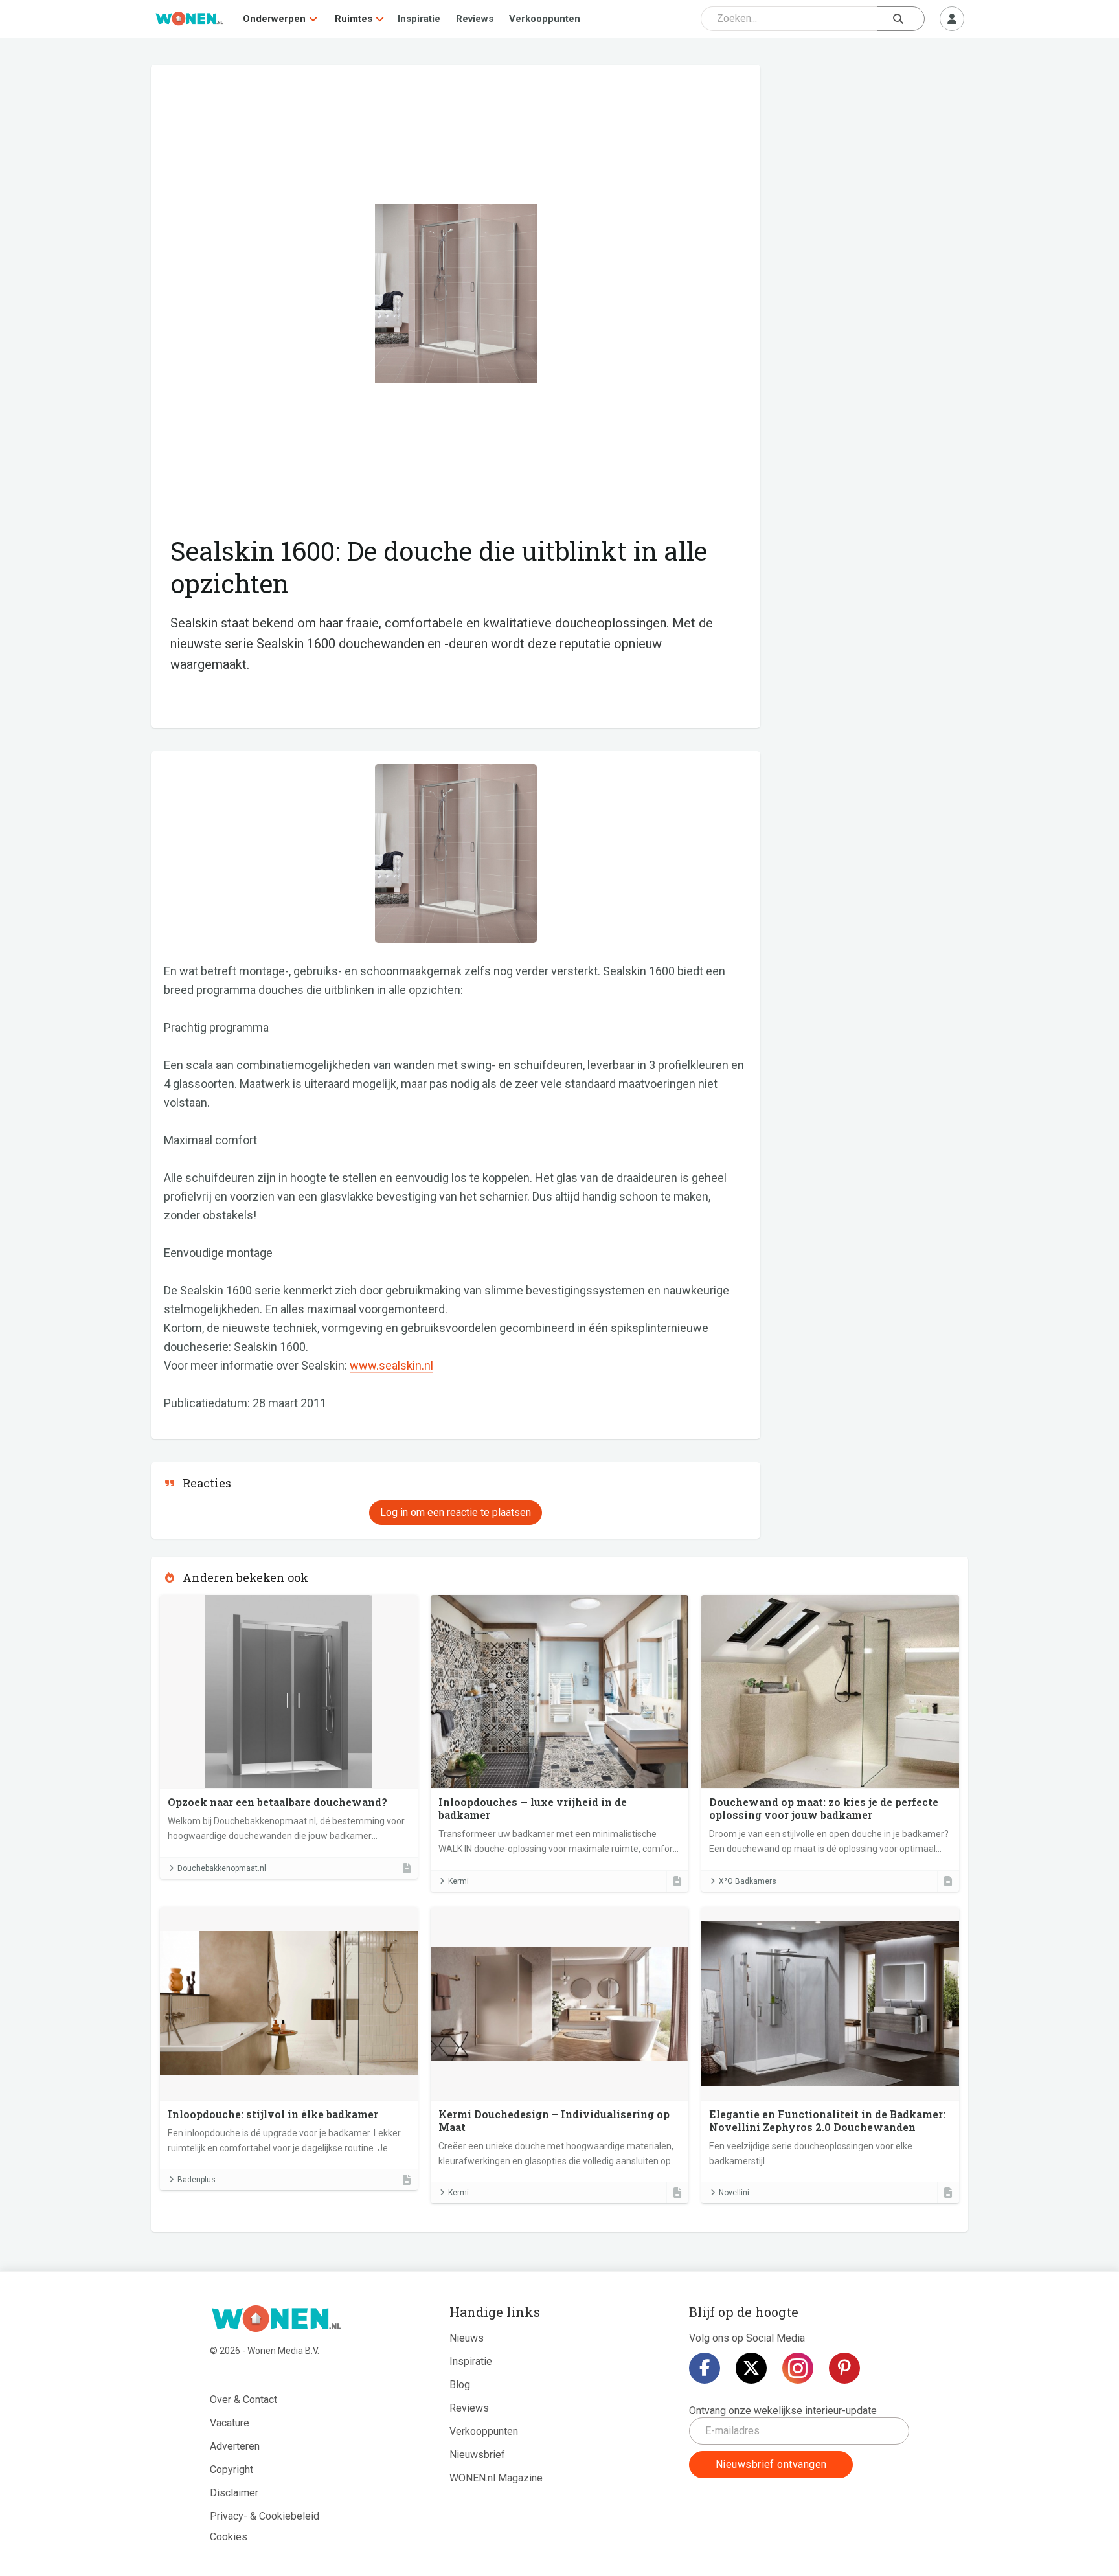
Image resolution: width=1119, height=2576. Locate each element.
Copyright (232, 2469)
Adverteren (235, 2446)
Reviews (475, 19)
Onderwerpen (274, 19)
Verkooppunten (545, 19)
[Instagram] (798, 2368)
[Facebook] (705, 2368)
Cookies (229, 2537)
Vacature (230, 2423)
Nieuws (467, 2338)
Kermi (458, 1881)
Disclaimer (234, 2493)
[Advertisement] (871, 159)
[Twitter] (751, 2368)
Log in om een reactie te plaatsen (456, 1512)
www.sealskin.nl (391, 1365)
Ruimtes (354, 19)
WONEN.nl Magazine (496, 2478)
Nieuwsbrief (477, 2455)
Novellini (734, 2193)
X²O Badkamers (748, 1881)
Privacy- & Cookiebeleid (265, 2516)
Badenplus (197, 2180)
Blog (460, 2385)
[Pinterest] (844, 2368)
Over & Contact (243, 2400)
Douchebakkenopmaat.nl (222, 1868)
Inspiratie (419, 19)
